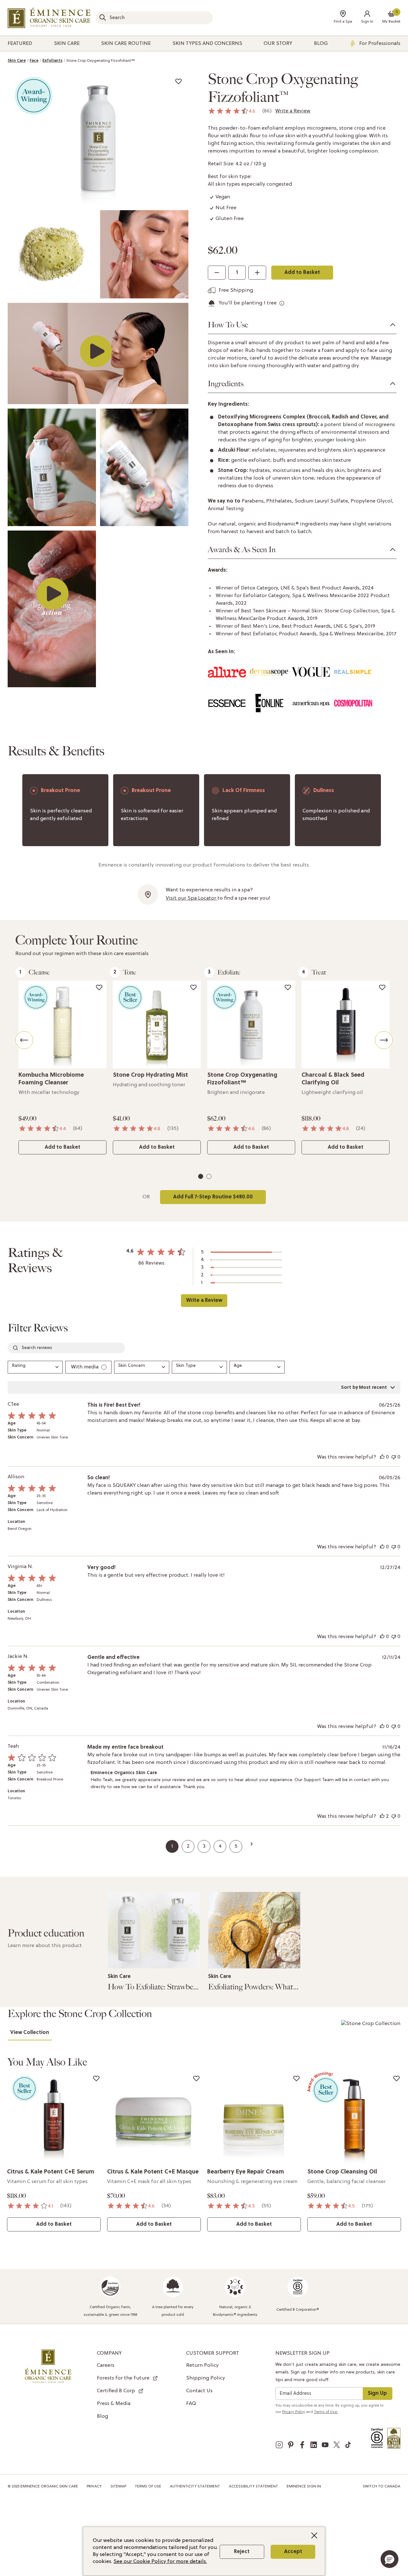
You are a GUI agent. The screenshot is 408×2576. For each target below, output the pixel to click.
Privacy (94, 2487)
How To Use (228, 325)
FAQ (191, 2404)
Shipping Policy (206, 2378)
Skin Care (17, 61)
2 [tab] (210, 1178)
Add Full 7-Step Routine (213, 1197)
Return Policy (202, 2365)
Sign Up (377, 2394)
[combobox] (154, 18)
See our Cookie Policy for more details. (160, 2562)
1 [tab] (201, 1178)
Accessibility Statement (253, 2487)
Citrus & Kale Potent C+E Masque (153, 2172)
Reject (242, 2552)
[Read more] (154, 1930)
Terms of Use (148, 2487)
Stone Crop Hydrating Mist (150, 1075)
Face (34, 61)
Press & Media (114, 2404)
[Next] (384, 1040)
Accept (293, 2552)
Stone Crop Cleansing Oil (342, 2172)
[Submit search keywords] (103, 18)
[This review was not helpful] (394, 1457)
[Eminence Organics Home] (49, 18)
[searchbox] (66, 1348)
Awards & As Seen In (242, 550)
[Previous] (24, 1040)
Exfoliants (52, 61)
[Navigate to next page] (251, 1844)
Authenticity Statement (195, 2487)
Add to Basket (302, 273)
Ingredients (226, 384)
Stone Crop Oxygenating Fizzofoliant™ (101, 61)
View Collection (30, 2033)
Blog (102, 2416)
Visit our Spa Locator (192, 898)
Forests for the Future (123, 2378)
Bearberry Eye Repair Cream (246, 2172)
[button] (367, 18)
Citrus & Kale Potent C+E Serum (51, 2172)
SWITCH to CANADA (382, 2487)
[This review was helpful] (382, 1457)
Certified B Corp (116, 2391)
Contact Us (199, 2391)
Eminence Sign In (304, 2487)
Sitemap (118, 2487)
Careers (106, 2365)
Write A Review (204, 1301)
